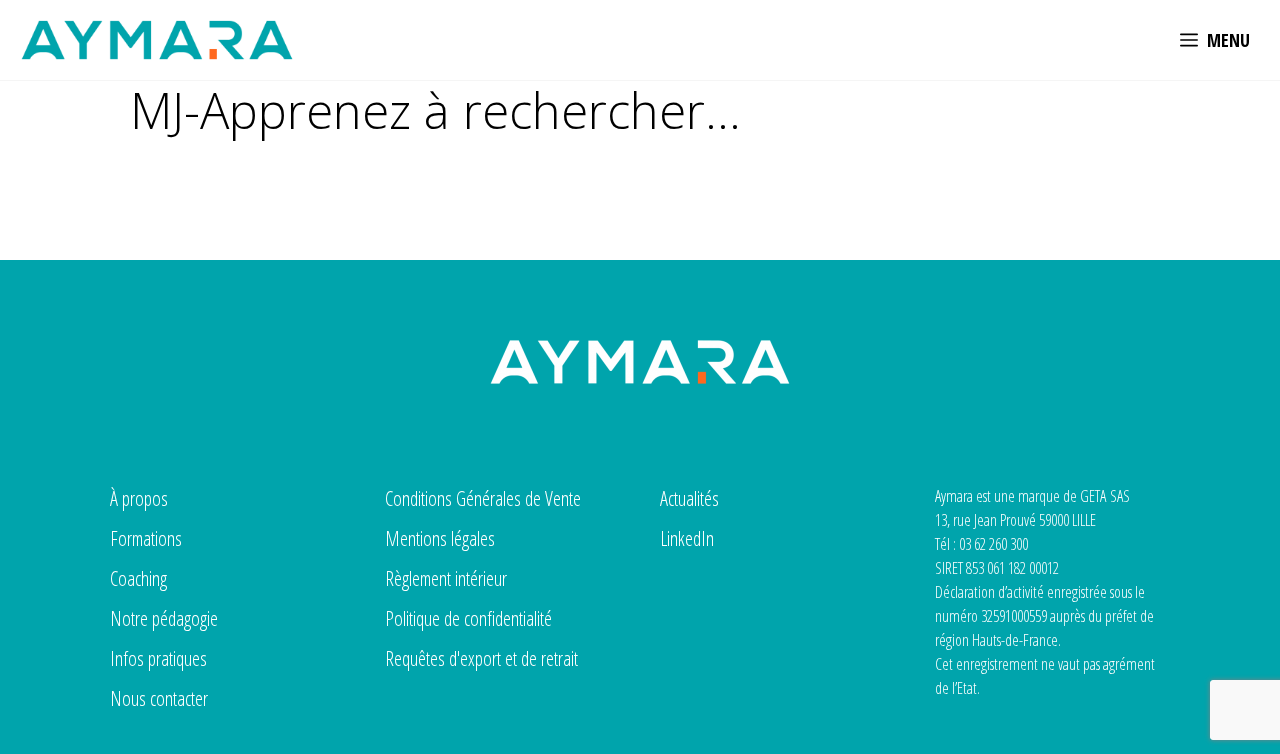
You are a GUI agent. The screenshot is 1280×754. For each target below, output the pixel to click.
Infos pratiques (158, 658)
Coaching (138, 578)
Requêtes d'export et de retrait (481, 658)
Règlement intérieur (446, 578)
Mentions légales (440, 538)
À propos (139, 498)
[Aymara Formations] (157, 40)
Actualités (689, 498)
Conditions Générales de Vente (483, 498)
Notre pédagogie (164, 618)
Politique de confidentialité (468, 618)
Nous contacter (159, 698)
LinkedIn (687, 538)
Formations (146, 538)
